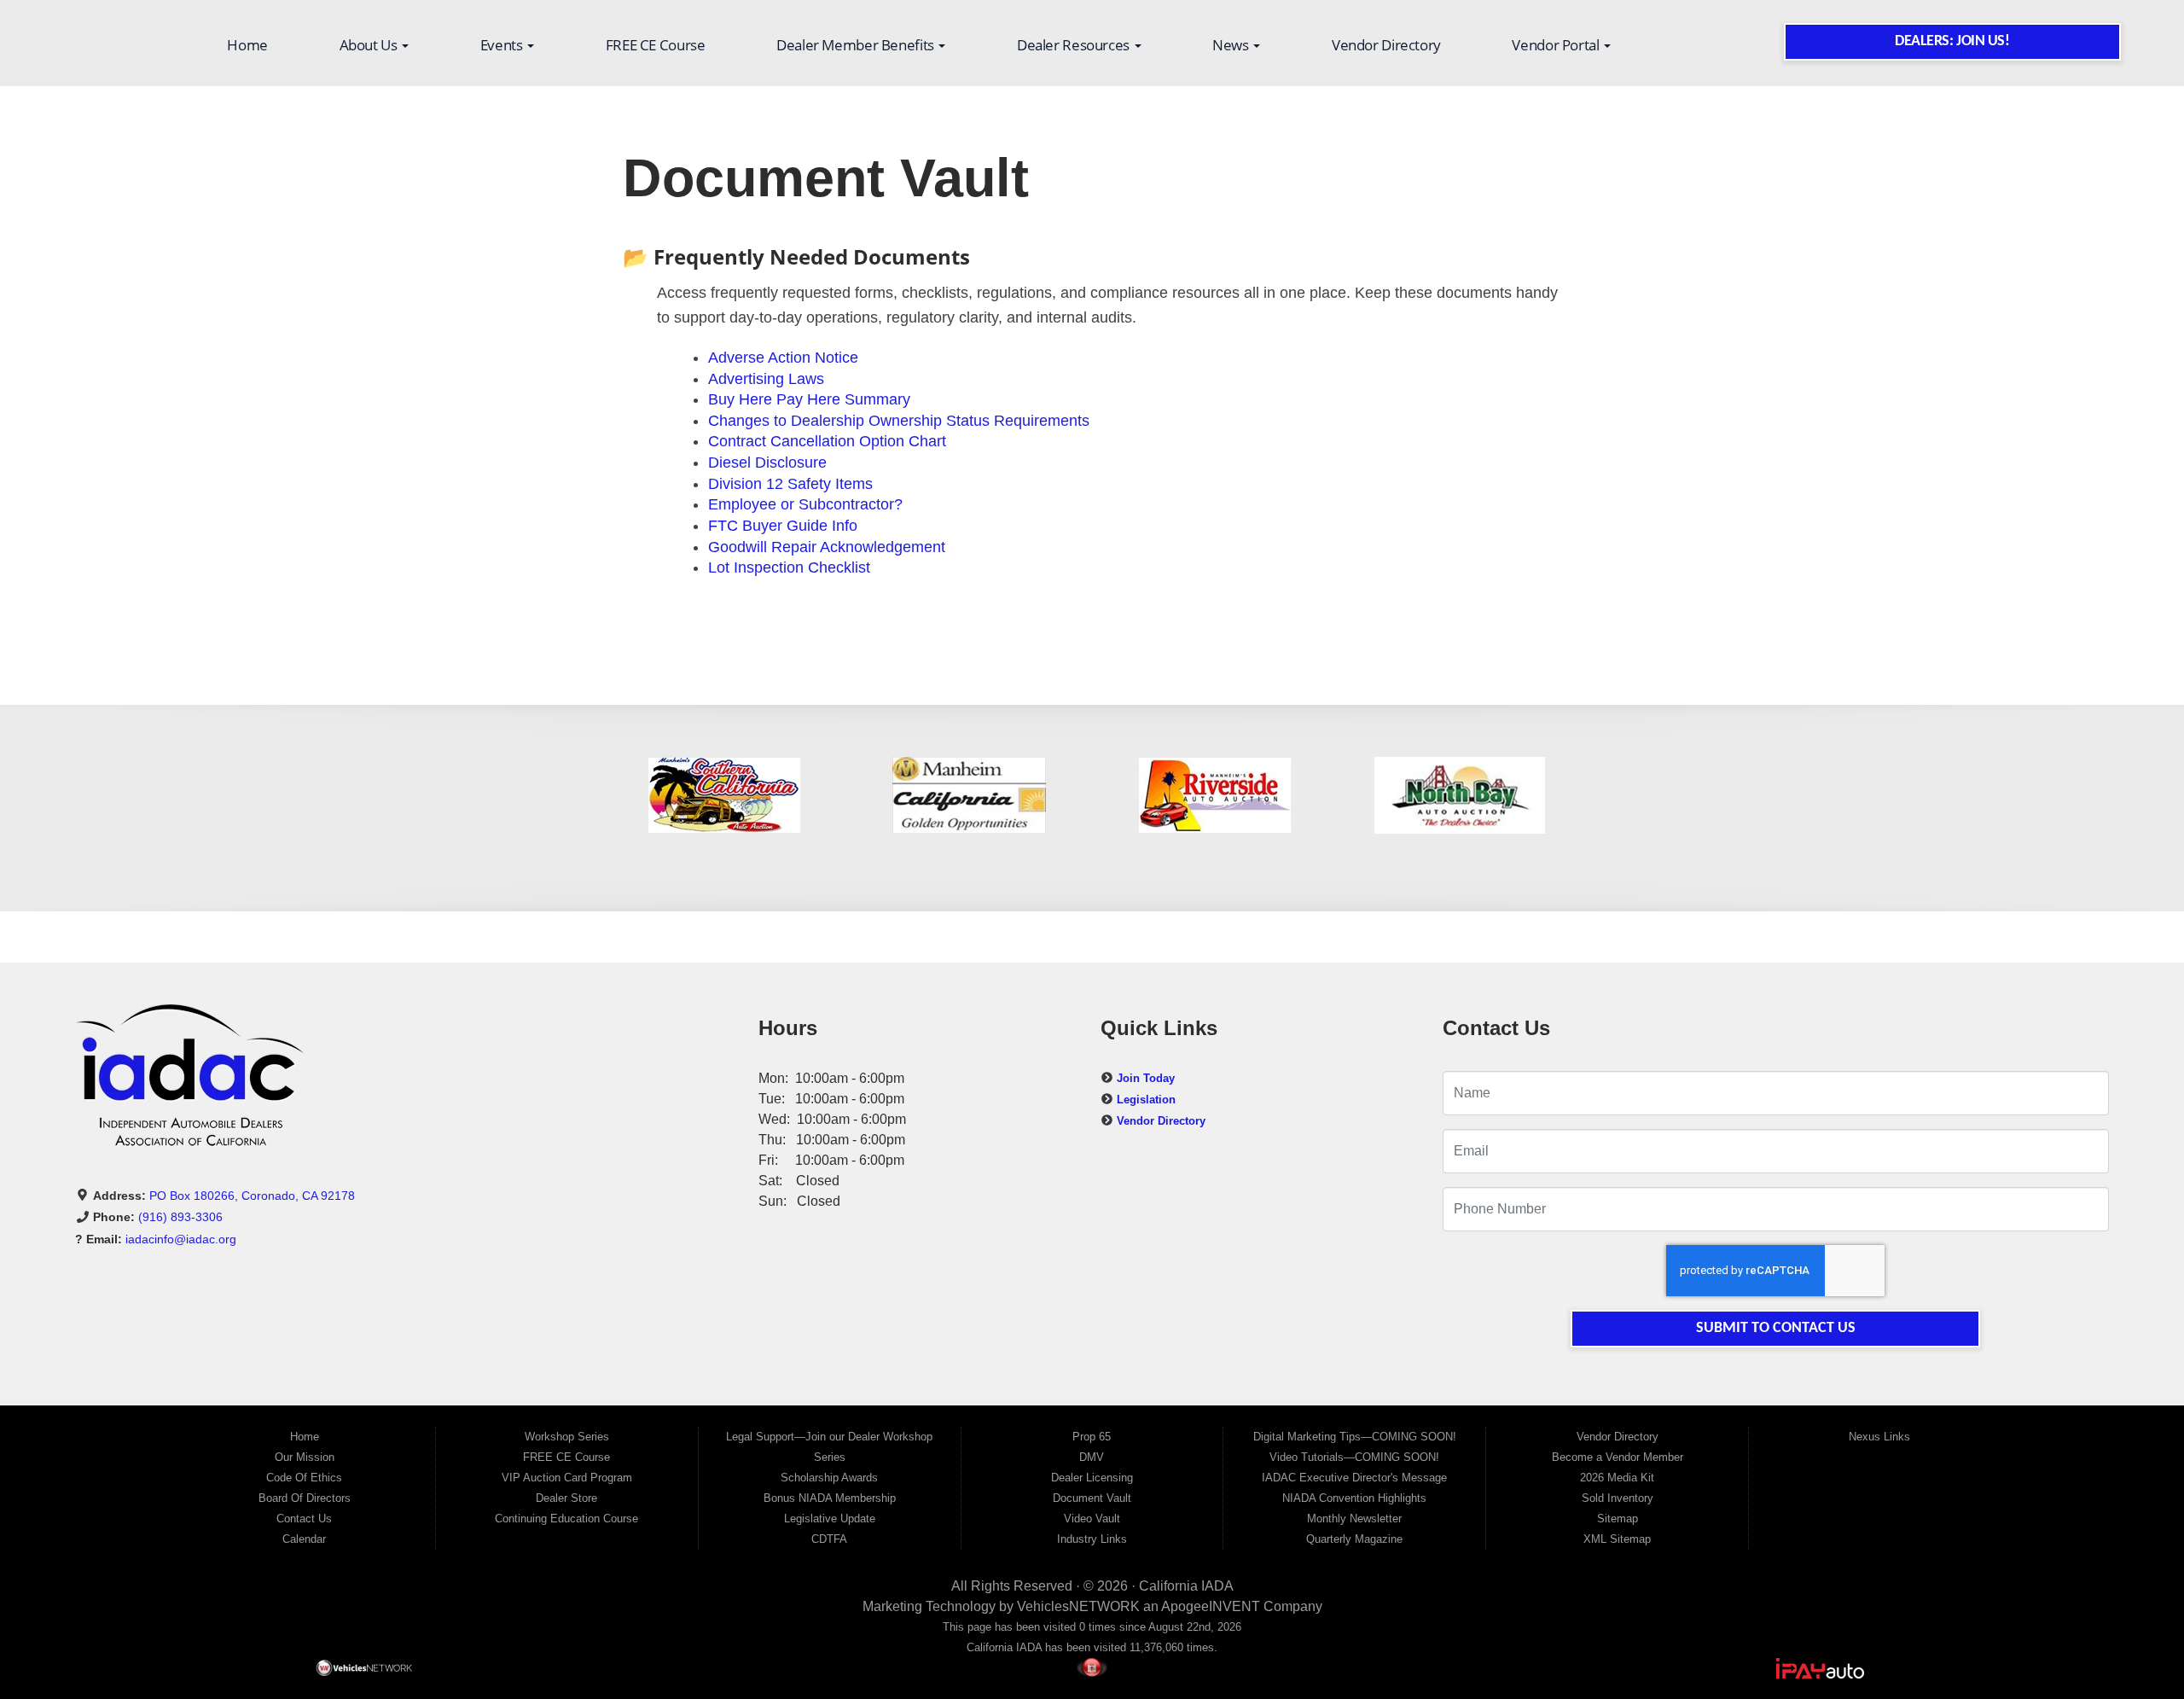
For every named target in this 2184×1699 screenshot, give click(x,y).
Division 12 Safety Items (790, 484)
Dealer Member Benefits (857, 45)
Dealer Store (566, 1498)
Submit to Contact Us (1776, 1328)
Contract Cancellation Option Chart (827, 441)
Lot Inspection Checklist (789, 567)
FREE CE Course (656, 45)
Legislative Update (830, 1519)
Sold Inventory (1618, 1498)
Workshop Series (567, 1437)
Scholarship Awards (829, 1478)
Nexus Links (1879, 1437)
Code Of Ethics (304, 1478)
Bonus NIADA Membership (830, 1498)
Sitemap (1618, 1519)
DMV (1092, 1457)
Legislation (1146, 1100)
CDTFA (829, 1539)
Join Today (1146, 1078)
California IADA (1186, 1586)
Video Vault (1092, 1519)
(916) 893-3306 (180, 1217)
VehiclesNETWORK (1078, 1606)
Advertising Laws (766, 379)
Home (247, 45)
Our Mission (305, 1457)
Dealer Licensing (1092, 1478)
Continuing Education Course (566, 1519)
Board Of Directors (305, 1498)
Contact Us (304, 1519)
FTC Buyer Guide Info (783, 526)
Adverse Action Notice (783, 358)
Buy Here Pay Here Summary (809, 399)
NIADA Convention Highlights (1354, 1498)
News (1232, 45)
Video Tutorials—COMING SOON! (1354, 1457)
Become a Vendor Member (1618, 1457)
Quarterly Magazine (1354, 1539)
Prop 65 (1092, 1437)
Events (503, 45)
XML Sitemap (1617, 1539)
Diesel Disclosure (767, 463)
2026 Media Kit (1617, 1478)
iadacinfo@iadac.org (181, 1239)
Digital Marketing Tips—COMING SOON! (1355, 1437)
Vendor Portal (1557, 45)
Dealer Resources (1075, 45)
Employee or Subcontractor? (805, 504)
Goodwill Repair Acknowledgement (827, 547)
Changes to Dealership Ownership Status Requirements (899, 421)
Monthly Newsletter (1354, 1519)
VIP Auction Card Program (567, 1478)
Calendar (304, 1539)
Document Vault (1092, 1498)
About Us (370, 45)
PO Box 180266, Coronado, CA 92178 (252, 1196)
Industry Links (1092, 1539)
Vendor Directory (1386, 45)
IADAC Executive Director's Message (1354, 1478)
